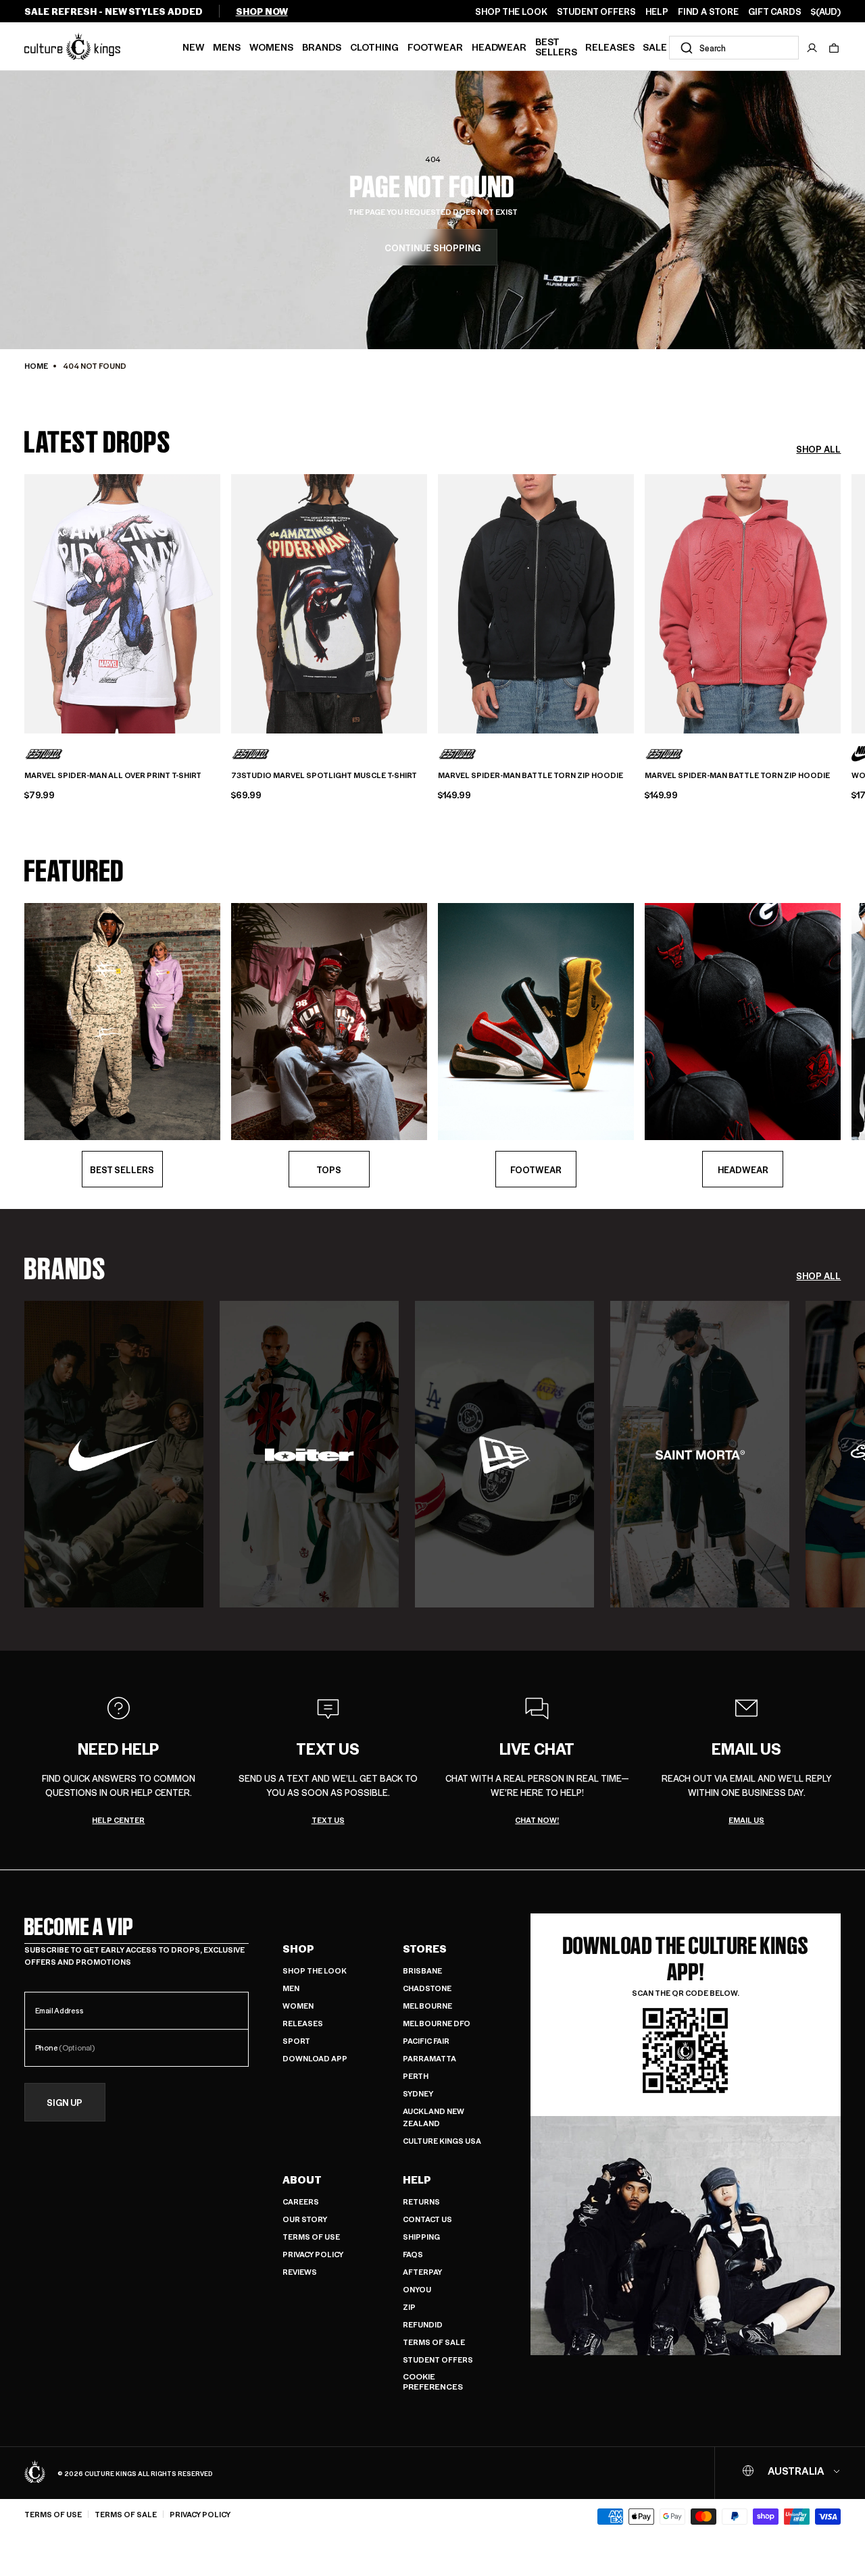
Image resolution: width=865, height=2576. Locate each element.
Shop (298, 1949)
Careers (301, 2201)
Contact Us (427, 2219)
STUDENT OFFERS (596, 11)
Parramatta (429, 2058)
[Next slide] (841, 602)
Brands (322, 47)
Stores (425, 1949)
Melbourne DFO (437, 2023)
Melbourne (427, 2006)
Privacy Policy (313, 2254)
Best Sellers (556, 46)
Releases (610, 47)
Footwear (435, 47)
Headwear (499, 47)
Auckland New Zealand (434, 2117)
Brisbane (422, 1970)
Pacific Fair (426, 2041)
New (194, 47)
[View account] (812, 48)
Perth (416, 2076)
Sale (655, 47)
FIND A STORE (708, 11)
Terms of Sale (434, 2342)
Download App (315, 2058)
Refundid (423, 2324)
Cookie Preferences (433, 2382)
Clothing (374, 47)
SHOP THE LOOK (511, 11)
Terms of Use (311, 2237)
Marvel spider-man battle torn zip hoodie (530, 775)
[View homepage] (72, 46)
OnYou (417, 2289)
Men (291, 1988)
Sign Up (65, 2102)
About (302, 2180)
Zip (409, 2307)
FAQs (413, 2254)
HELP (657, 11)
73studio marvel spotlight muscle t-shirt (324, 775)
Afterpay (422, 2272)
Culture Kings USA (442, 2141)
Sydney (418, 2093)
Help (417, 2180)
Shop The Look (315, 1970)
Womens (271, 47)
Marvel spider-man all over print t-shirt (113, 775)
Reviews (300, 2272)
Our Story (305, 2219)
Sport (296, 2041)
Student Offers (438, 2360)
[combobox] (734, 48)
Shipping (421, 2237)
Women (298, 2006)
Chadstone (427, 1988)
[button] (834, 48)
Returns (421, 2201)
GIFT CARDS (775, 11)
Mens (227, 47)
